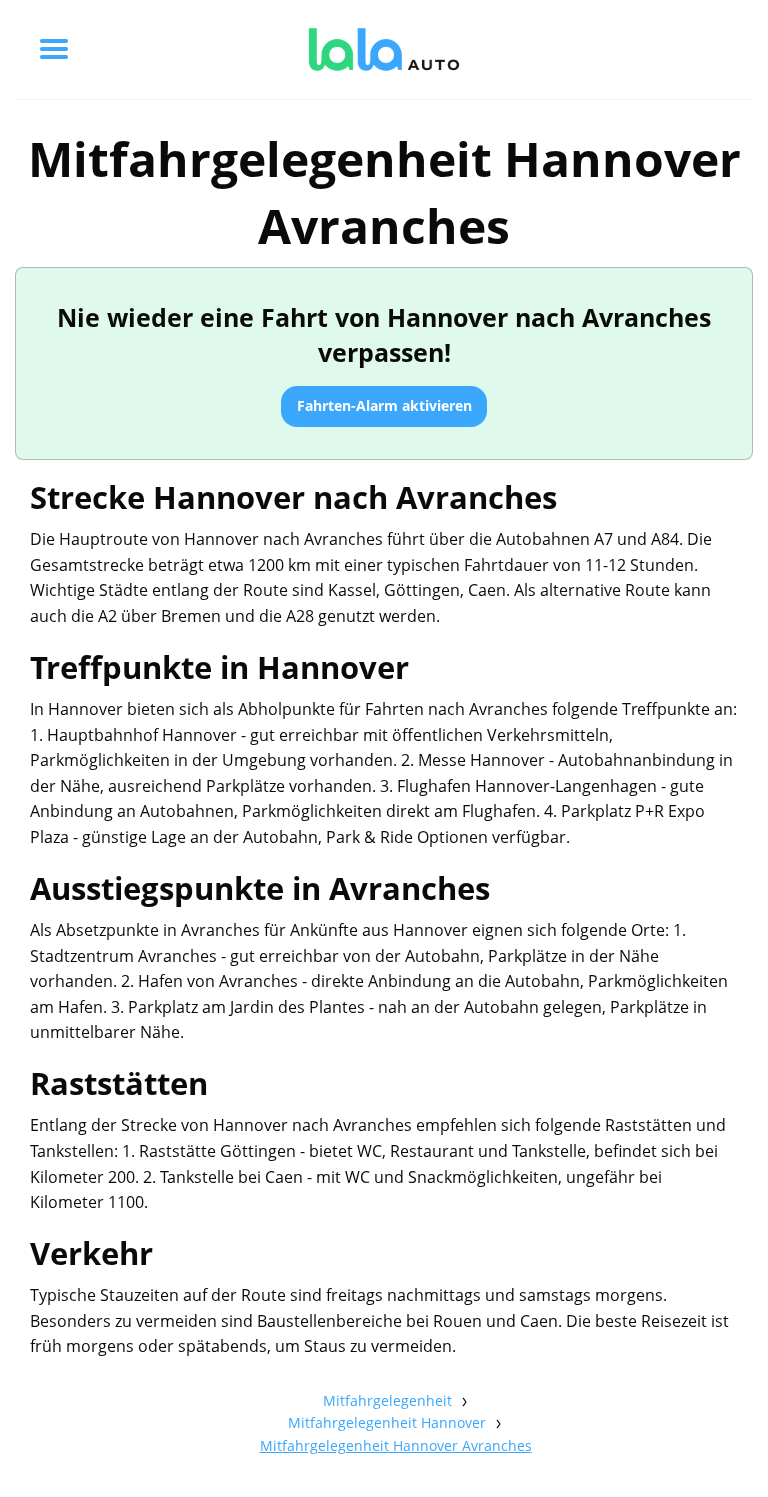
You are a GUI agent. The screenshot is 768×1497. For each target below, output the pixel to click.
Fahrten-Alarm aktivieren (384, 405)
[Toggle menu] (54, 49)
